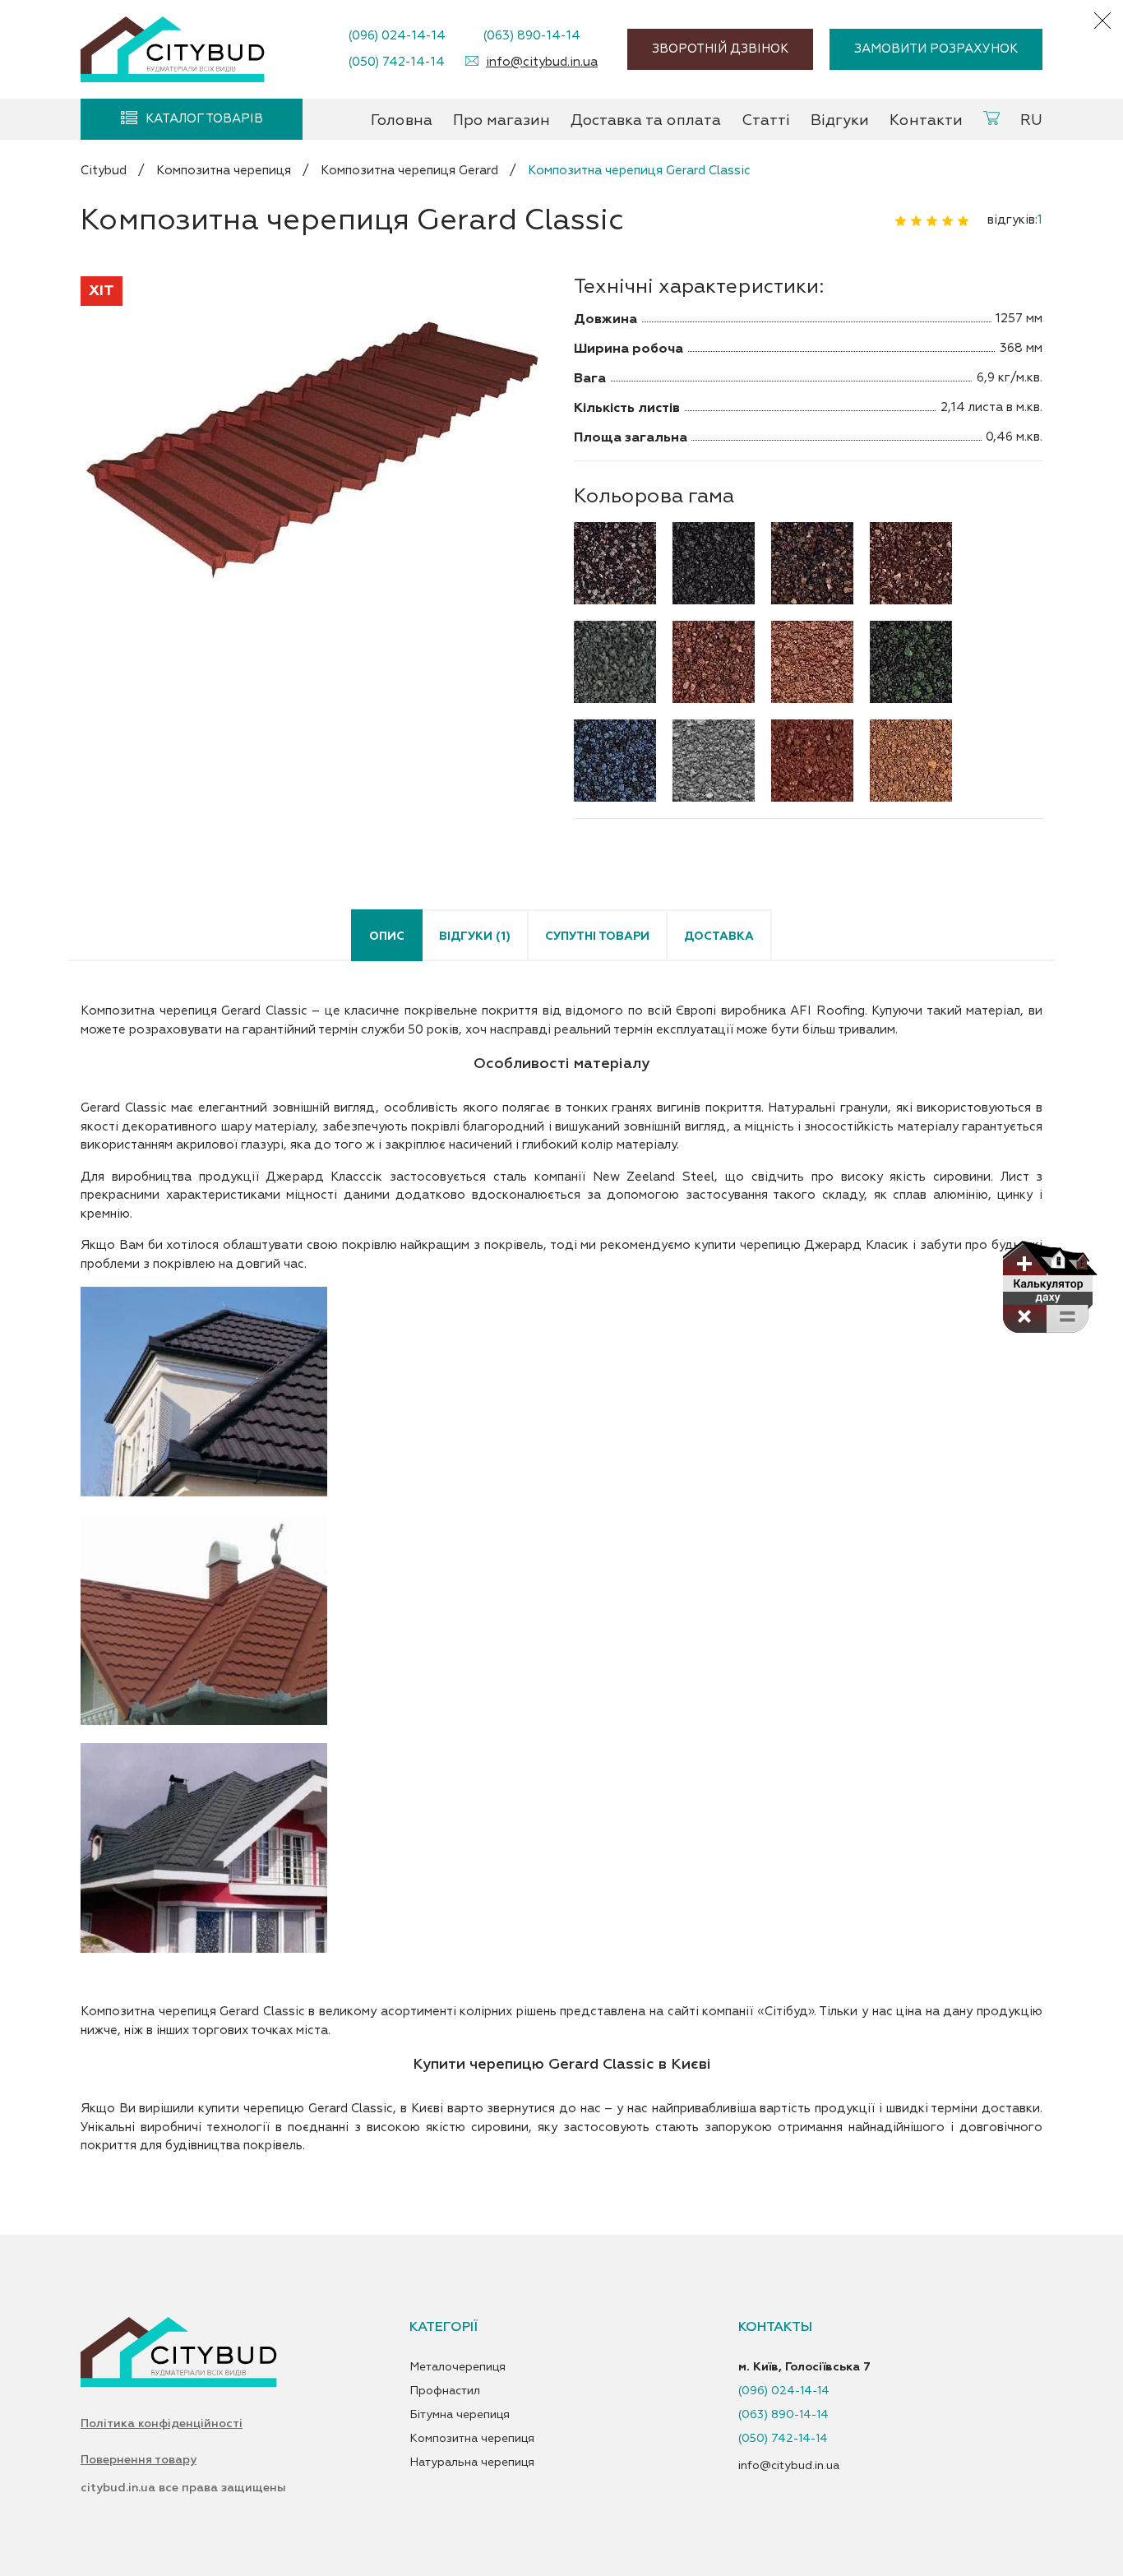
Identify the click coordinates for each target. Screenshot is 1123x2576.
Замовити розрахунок (936, 49)
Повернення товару (139, 2460)
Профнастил (445, 2391)
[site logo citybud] (173, 49)
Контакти (926, 120)
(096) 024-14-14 (397, 36)
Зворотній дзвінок (720, 49)
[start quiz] (1049, 1287)
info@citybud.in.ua (542, 62)
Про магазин (501, 120)
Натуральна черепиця (472, 2463)
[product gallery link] (315, 453)
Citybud (104, 171)
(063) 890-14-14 (531, 36)
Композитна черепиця (224, 171)
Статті (766, 120)
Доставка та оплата (646, 120)
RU (1031, 120)
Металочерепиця (458, 2367)
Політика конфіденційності (162, 2424)
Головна (402, 120)
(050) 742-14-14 (396, 62)
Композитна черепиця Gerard (409, 171)
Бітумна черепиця (460, 2415)
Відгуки (840, 120)
